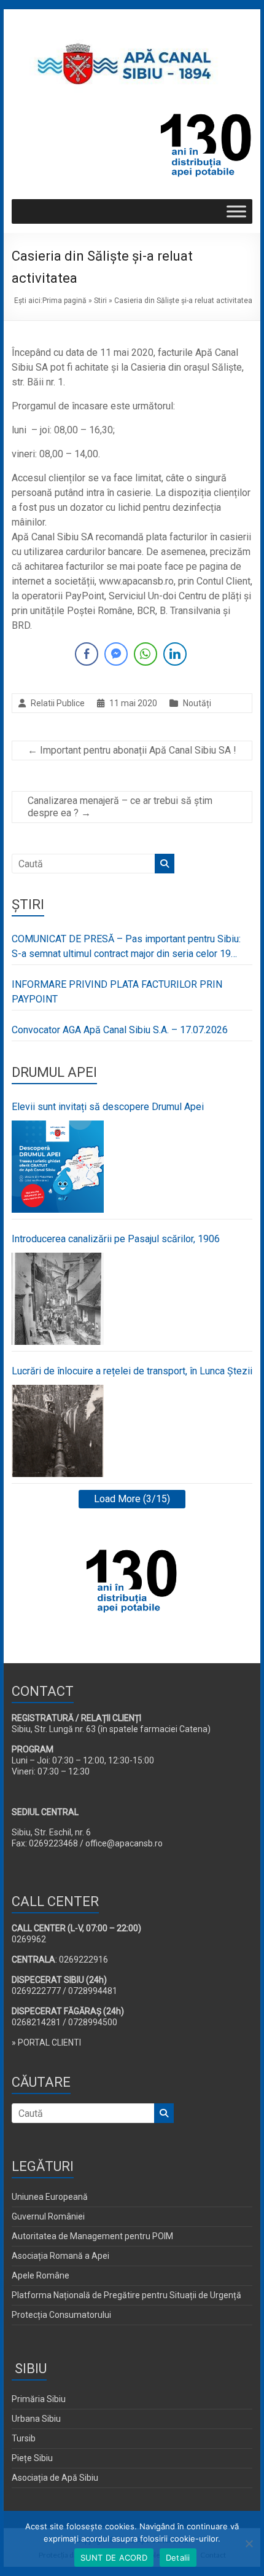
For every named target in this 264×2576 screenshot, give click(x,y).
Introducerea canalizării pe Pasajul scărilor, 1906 (116, 1239)
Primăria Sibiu (39, 2399)
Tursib (24, 2438)
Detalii (178, 2558)
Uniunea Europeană (50, 2197)
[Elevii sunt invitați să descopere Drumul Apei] (58, 1167)
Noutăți (197, 703)
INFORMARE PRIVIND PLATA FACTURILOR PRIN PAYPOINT (117, 992)
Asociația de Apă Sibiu (55, 2478)
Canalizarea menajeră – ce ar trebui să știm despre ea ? (120, 807)
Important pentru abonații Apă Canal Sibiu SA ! (132, 750)
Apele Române (41, 2275)
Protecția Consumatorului (61, 2315)
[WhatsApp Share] (146, 654)
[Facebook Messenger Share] (116, 654)
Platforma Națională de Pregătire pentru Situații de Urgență (126, 2295)
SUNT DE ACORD (114, 2558)
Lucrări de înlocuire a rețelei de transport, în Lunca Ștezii (132, 1371)
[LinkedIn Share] (175, 654)
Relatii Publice (58, 703)
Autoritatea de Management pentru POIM (92, 2236)
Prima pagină (64, 301)
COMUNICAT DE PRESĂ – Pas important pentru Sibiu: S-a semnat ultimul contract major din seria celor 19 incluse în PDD (126, 947)
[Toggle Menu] (236, 212)
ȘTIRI (28, 904)
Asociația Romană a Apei (60, 2256)
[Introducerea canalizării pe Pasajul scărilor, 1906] (58, 1299)
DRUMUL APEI (54, 1072)
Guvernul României (48, 2216)
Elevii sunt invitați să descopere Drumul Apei (108, 1107)
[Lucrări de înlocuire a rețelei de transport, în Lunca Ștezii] (58, 1431)
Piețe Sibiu (32, 2458)
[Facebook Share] (87, 654)
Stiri (100, 301)
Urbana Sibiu (36, 2419)
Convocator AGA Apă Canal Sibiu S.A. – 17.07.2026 (120, 1030)
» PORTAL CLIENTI (46, 2042)
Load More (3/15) (132, 1499)
